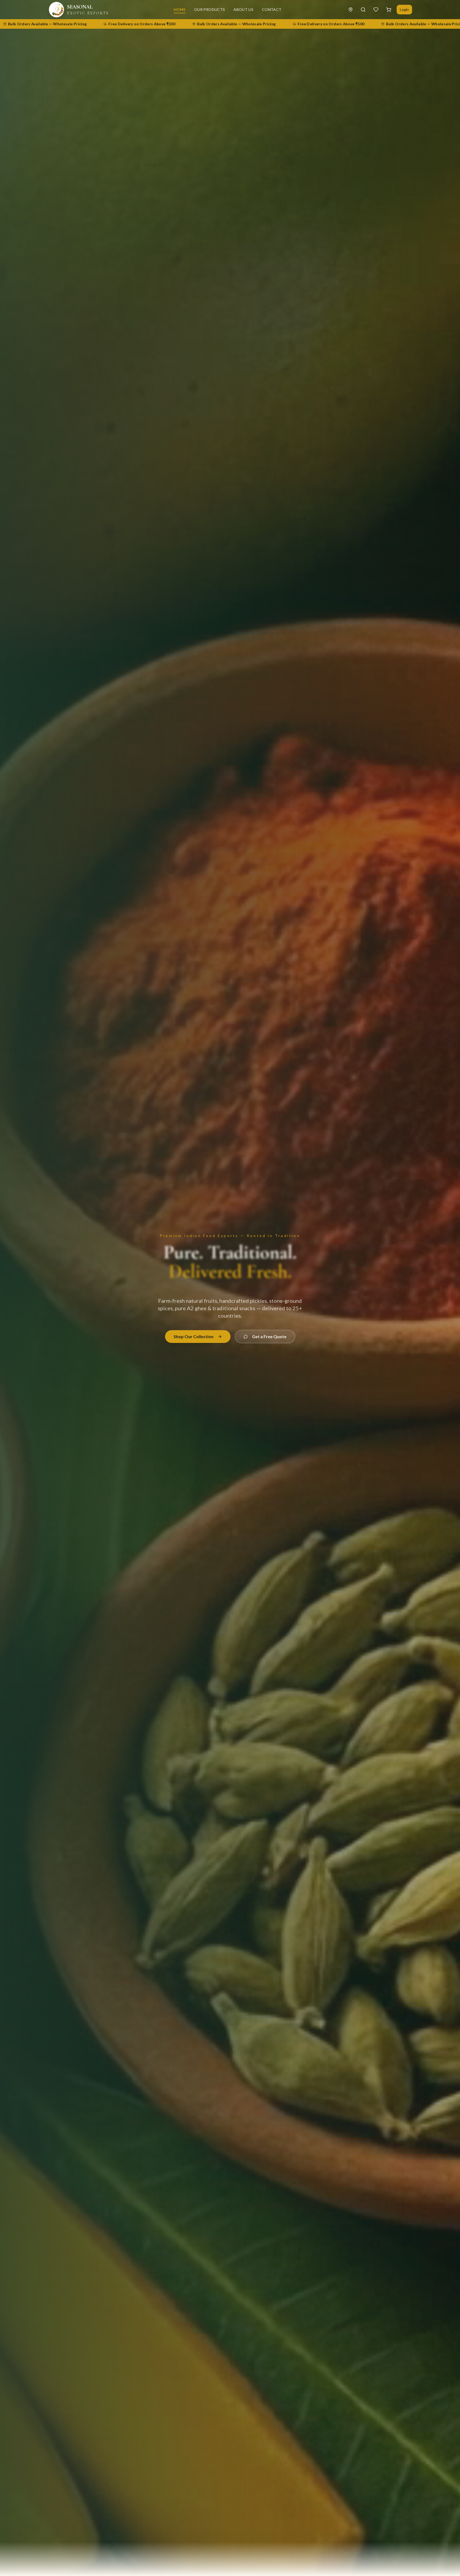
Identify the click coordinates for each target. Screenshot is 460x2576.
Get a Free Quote (269, 1336)
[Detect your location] (351, 10)
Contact (272, 9)
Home (180, 9)
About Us (243, 9)
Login (404, 9)
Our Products (210, 9)
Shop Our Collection (194, 1336)
